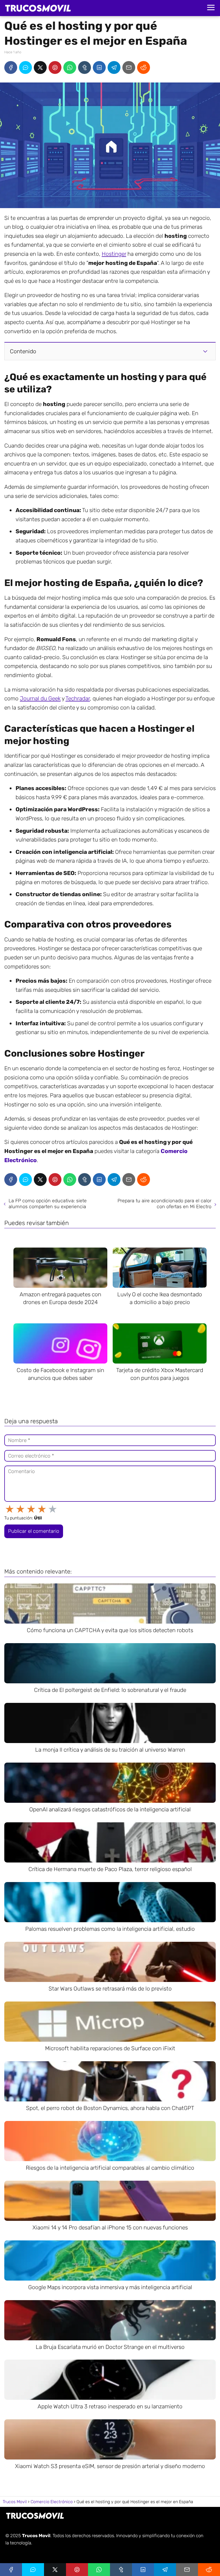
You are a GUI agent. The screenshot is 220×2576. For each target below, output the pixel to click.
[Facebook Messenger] (25, 67)
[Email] (129, 67)
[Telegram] (114, 67)
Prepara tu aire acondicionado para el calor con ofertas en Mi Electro (164, 1204)
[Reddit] (144, 67)
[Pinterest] (55, 67)
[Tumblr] (85, 67)
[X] (40, 67)
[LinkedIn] (99, 67)
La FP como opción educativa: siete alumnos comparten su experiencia (48, 1204)
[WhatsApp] (70, 67)
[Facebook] (11, 67)
